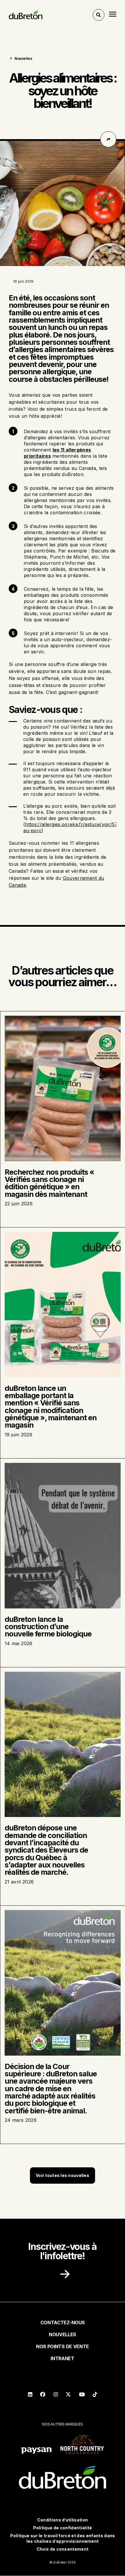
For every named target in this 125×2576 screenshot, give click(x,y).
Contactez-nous (63, 2323)
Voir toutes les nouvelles (63, 2175)
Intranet (62, 2358)
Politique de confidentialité (63, 2528)
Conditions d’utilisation (63, 2520)
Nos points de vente (63, 2346)
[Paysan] (36, 2451)
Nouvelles (23, 58)
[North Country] (82, 2445)
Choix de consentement (63, 2549)
